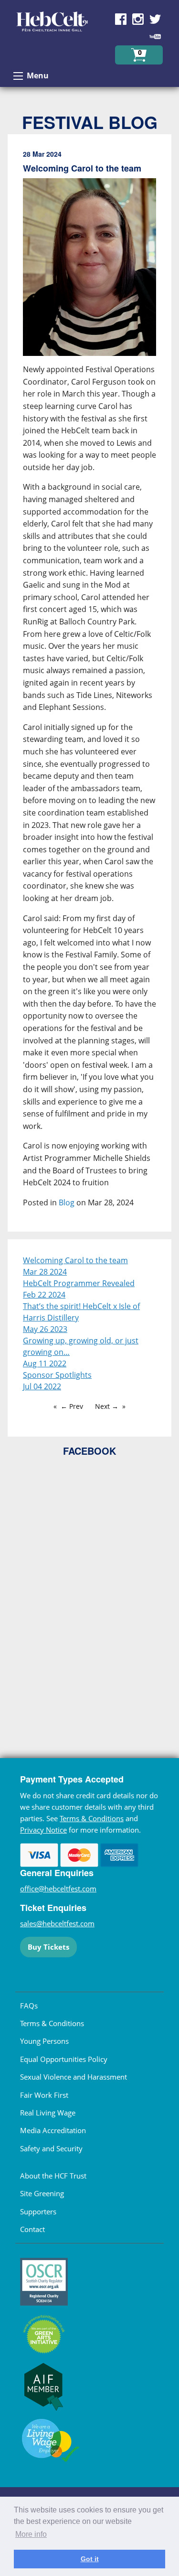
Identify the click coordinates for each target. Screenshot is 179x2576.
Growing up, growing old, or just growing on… (81, 1346)
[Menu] (18, 76)
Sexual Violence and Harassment (74, 2077)
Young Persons (44, 2041)
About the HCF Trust (53, 2176)
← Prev (72, 1406)
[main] (89, 687)
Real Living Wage (48, 2113)
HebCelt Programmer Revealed (79, 1283)
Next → (107, 1406)
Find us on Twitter (155, 19)
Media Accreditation (53, 2130)
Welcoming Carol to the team (75, 1260)
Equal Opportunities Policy (64, 2059)
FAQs (29, 2006)
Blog (67, 1202)
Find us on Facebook (121, 19)
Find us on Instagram (138, 19)
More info (31, 2534)
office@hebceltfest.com (58, 1889)
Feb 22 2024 (44, 1295)
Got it (90, 2559)
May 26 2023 (45, 1329)
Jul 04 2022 (42, 1386)
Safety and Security (51, 2148)
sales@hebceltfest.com (57, 1923)
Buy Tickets (48, 1947)
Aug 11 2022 (45, 1363)
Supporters (38, 2211)
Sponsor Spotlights (57, 1375)
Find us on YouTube (155, 36)
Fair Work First (44, 2095)
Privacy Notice (43, 1830)
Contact (32, 2229)
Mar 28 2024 (45, 1272)
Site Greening (42, 2193)
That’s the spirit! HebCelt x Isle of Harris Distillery (81, 1312)
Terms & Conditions (92, 1818)
